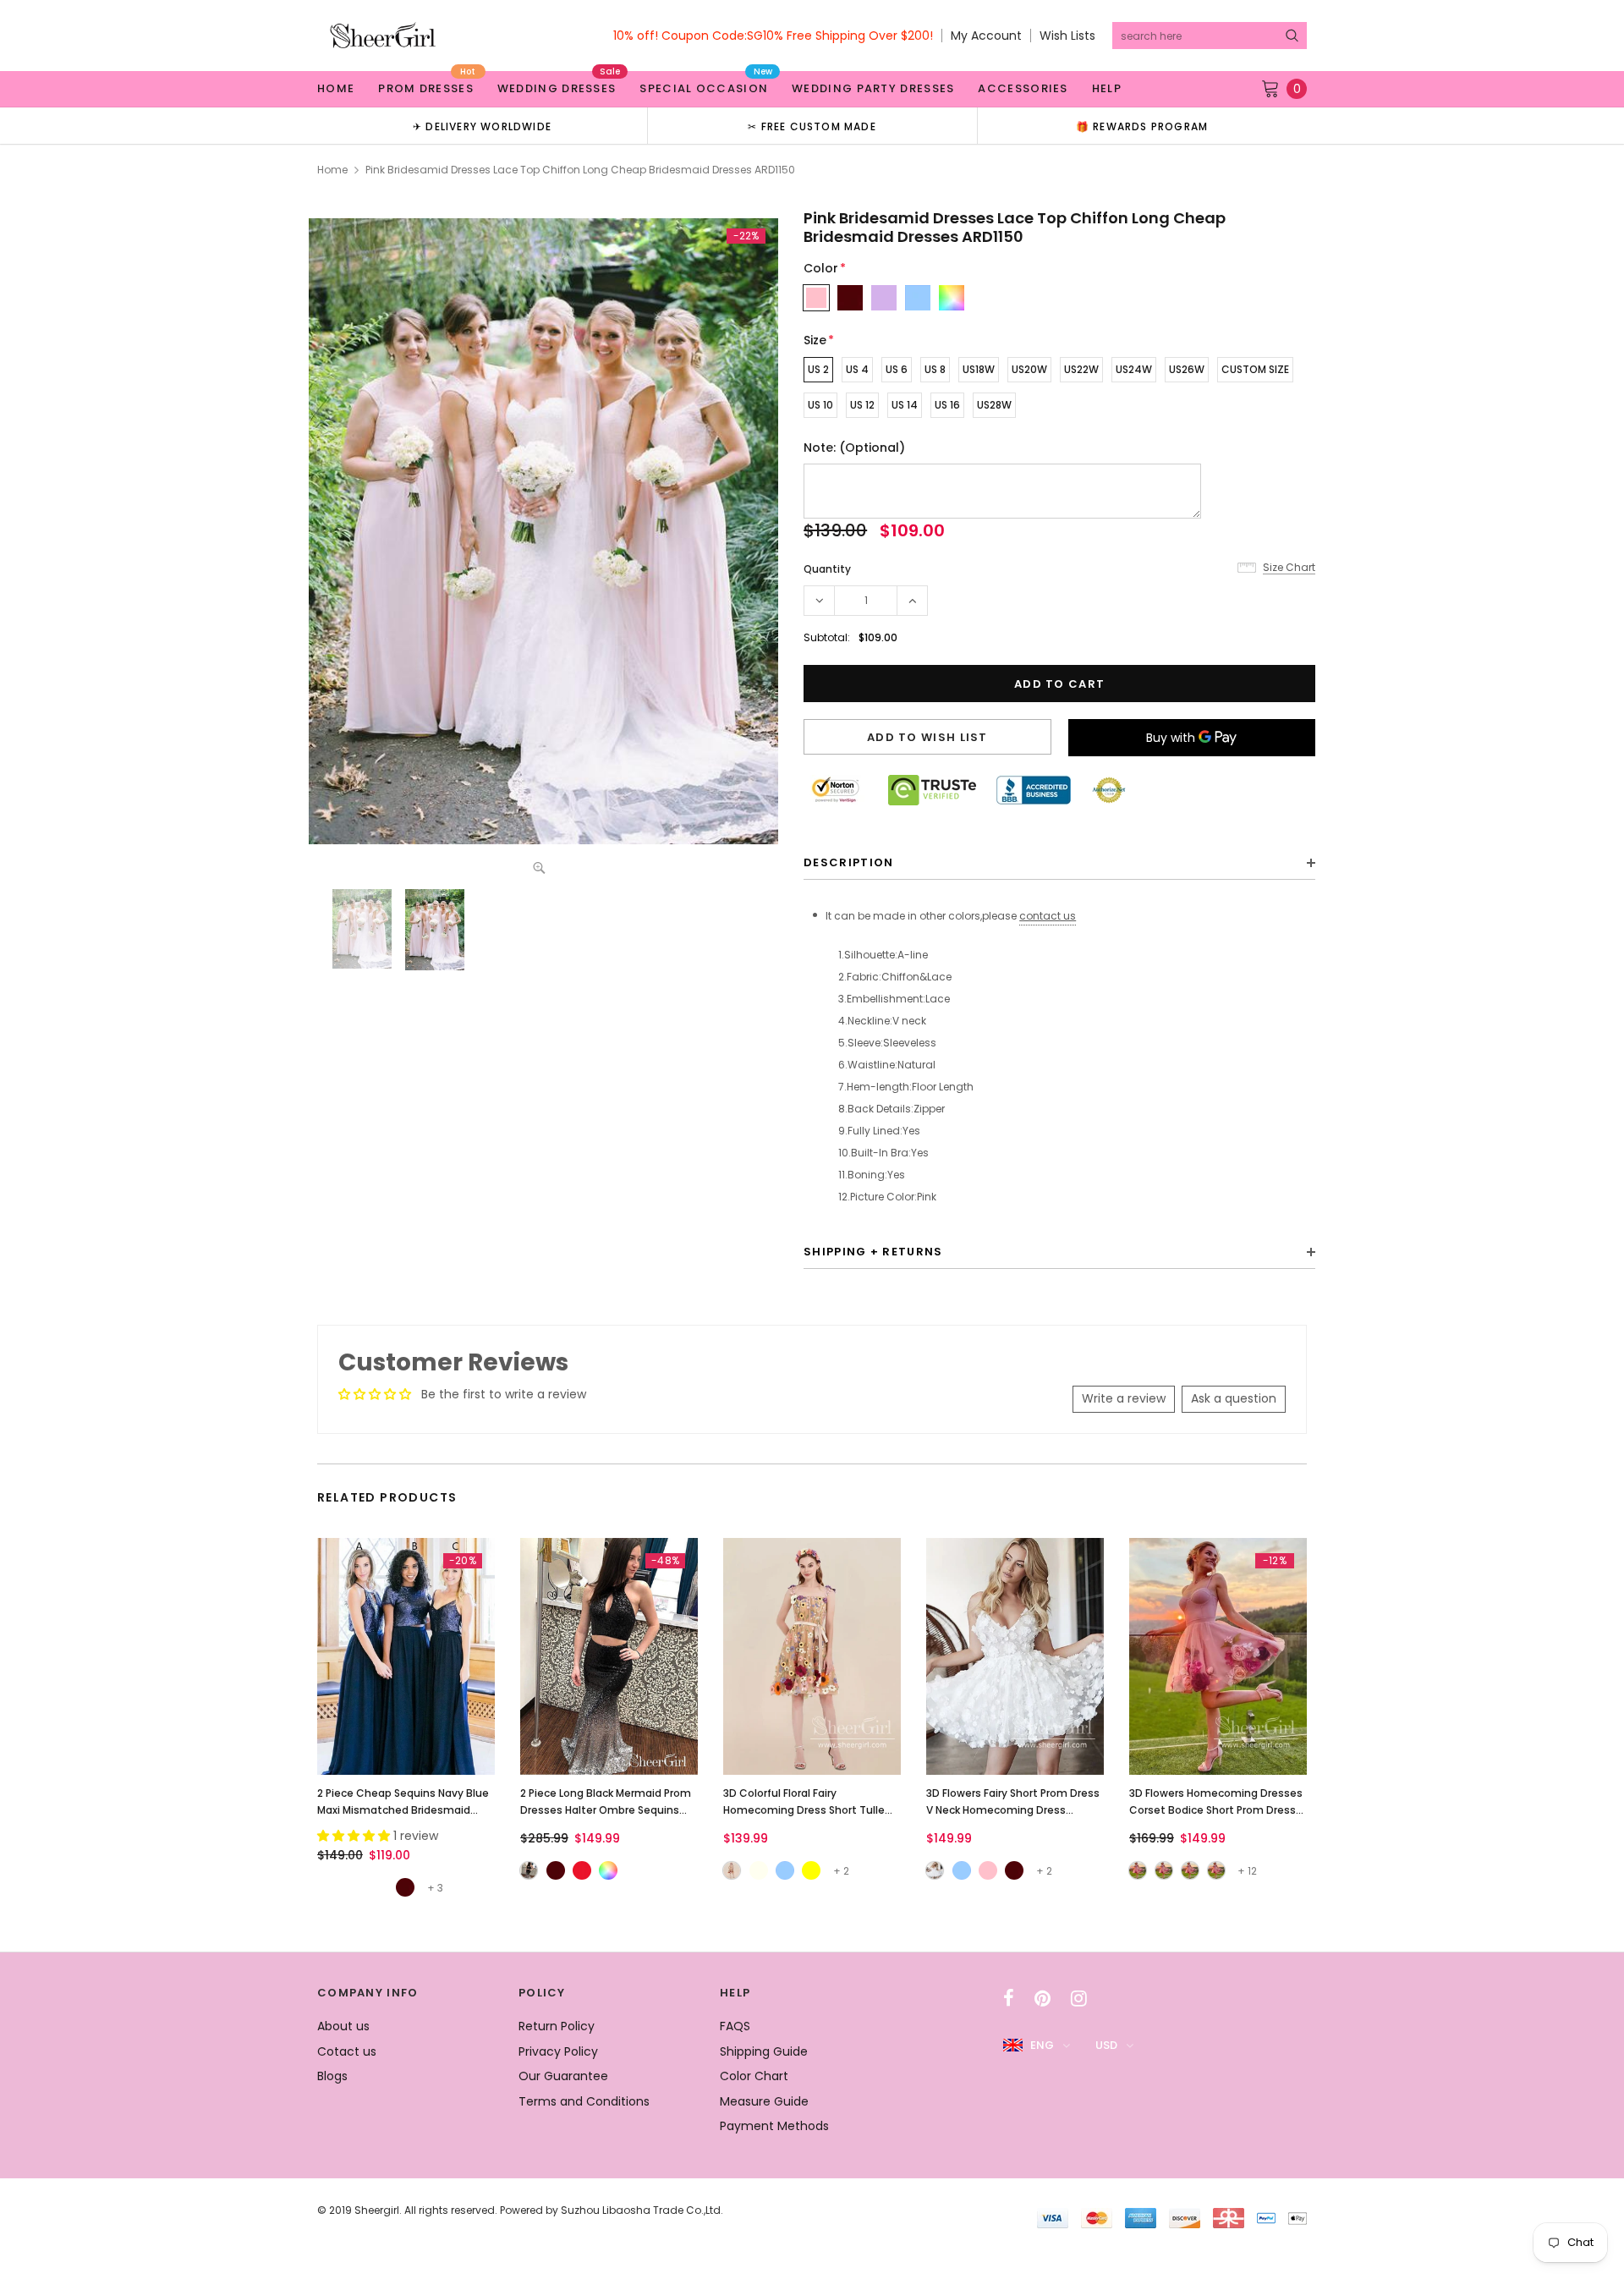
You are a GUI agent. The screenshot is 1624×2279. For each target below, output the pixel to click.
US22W (1081, 369)
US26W (1187, 369)
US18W (979, 369)
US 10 (820, 405)
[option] (482, 126)
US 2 (818, 369)
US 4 (857, 369)
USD (1106, 2045)
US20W (1029, 369)
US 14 (905, 405)
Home (332, 170)
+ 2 (841, 1871)
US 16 (947, 405)
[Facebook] (1009, 1998)
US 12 (862, 405)
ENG (1042, 2045)
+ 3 (435, 1888)
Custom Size (1255, 369)
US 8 (935, 369)
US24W (1134, 369)
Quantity (827, 569)
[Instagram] (1079, 1998)
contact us (1048, 916)
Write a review (1124, 1398)
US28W (994, 405)
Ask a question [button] (1234, 1398)
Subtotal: (827, 637)
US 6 (897, 369)
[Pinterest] (1042, 1998)
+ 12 (1247, 1871)
